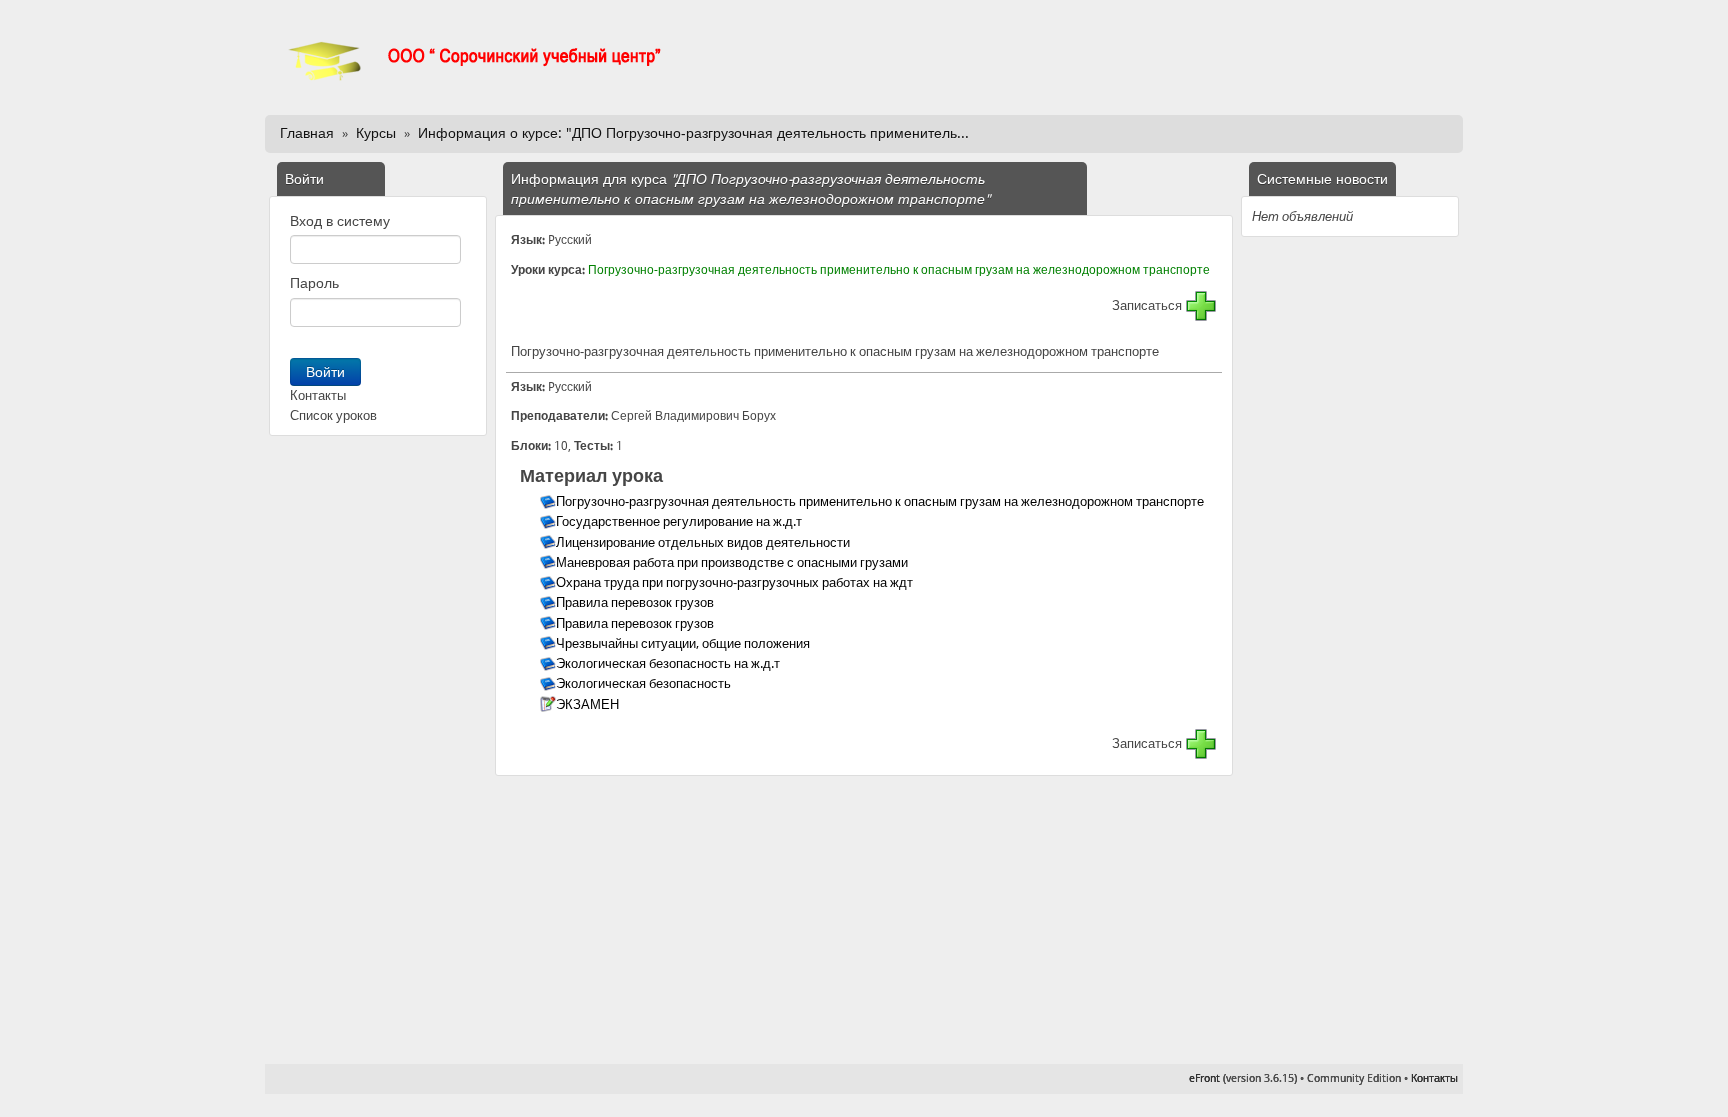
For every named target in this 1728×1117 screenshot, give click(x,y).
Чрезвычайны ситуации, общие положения (684, 643)
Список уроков (333, 415)
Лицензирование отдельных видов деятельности (704, 542)
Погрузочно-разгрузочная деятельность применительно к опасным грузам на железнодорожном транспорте (899, 270)
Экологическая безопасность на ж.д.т (669, 663)
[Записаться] (1201, 306)
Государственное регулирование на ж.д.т (680, 521)
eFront (1204, 1078)
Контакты (318, 395)
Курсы (376, 133)
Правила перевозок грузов (636, 602)
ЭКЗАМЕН (589, 704)
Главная (307, 133)
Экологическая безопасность (645, 683)
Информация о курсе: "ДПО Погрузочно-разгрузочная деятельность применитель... (693, 133)
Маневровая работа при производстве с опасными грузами (733, 562)
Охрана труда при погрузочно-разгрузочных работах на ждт (736, 582)
